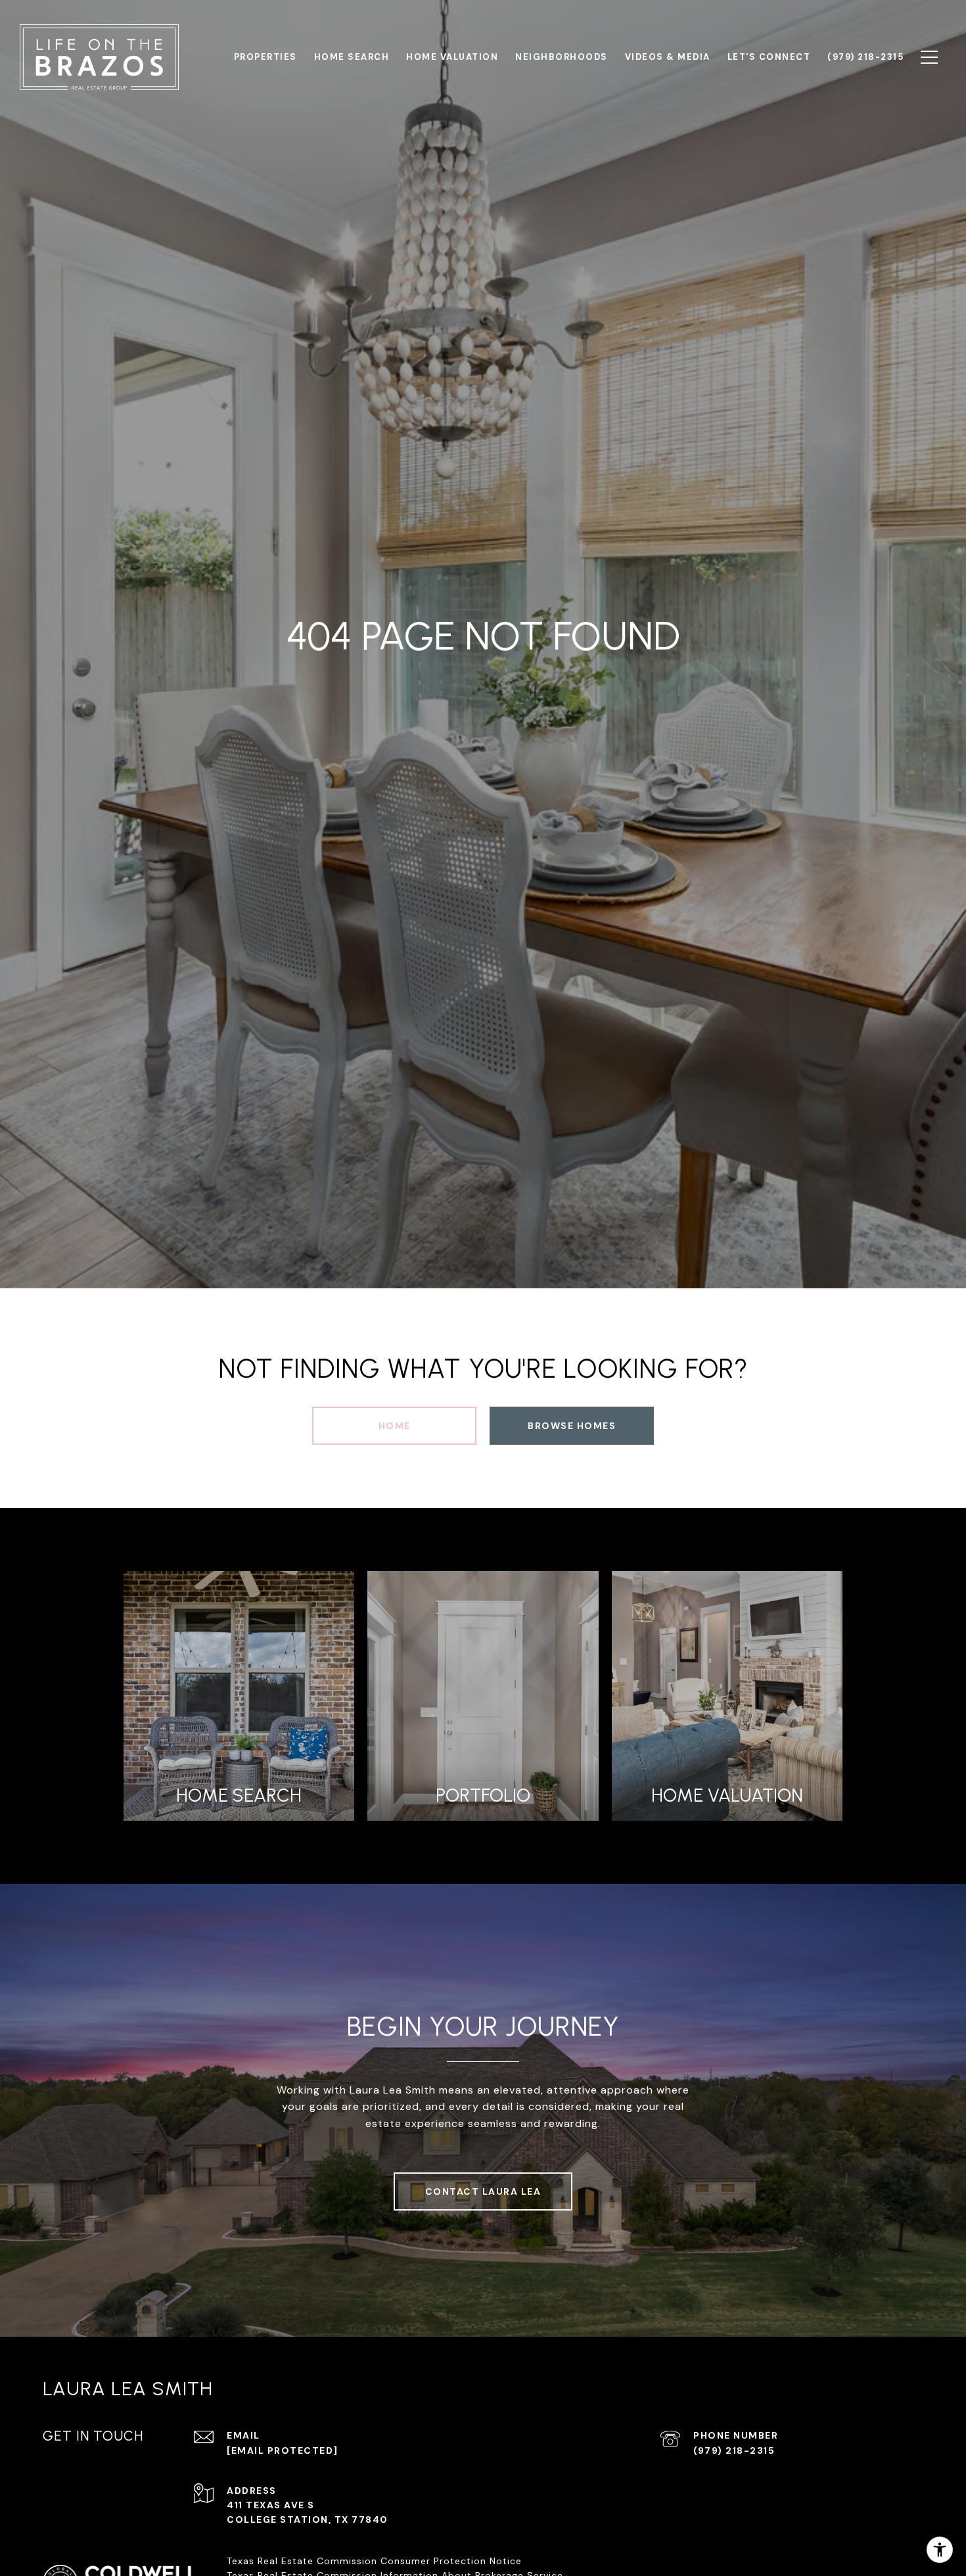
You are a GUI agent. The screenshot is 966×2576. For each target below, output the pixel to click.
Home (395, 1426)
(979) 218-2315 (734, 2450)
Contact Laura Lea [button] (483, 2191)
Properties (265, 57)
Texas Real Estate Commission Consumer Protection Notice (374, 2561)
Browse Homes (572, 1426)
